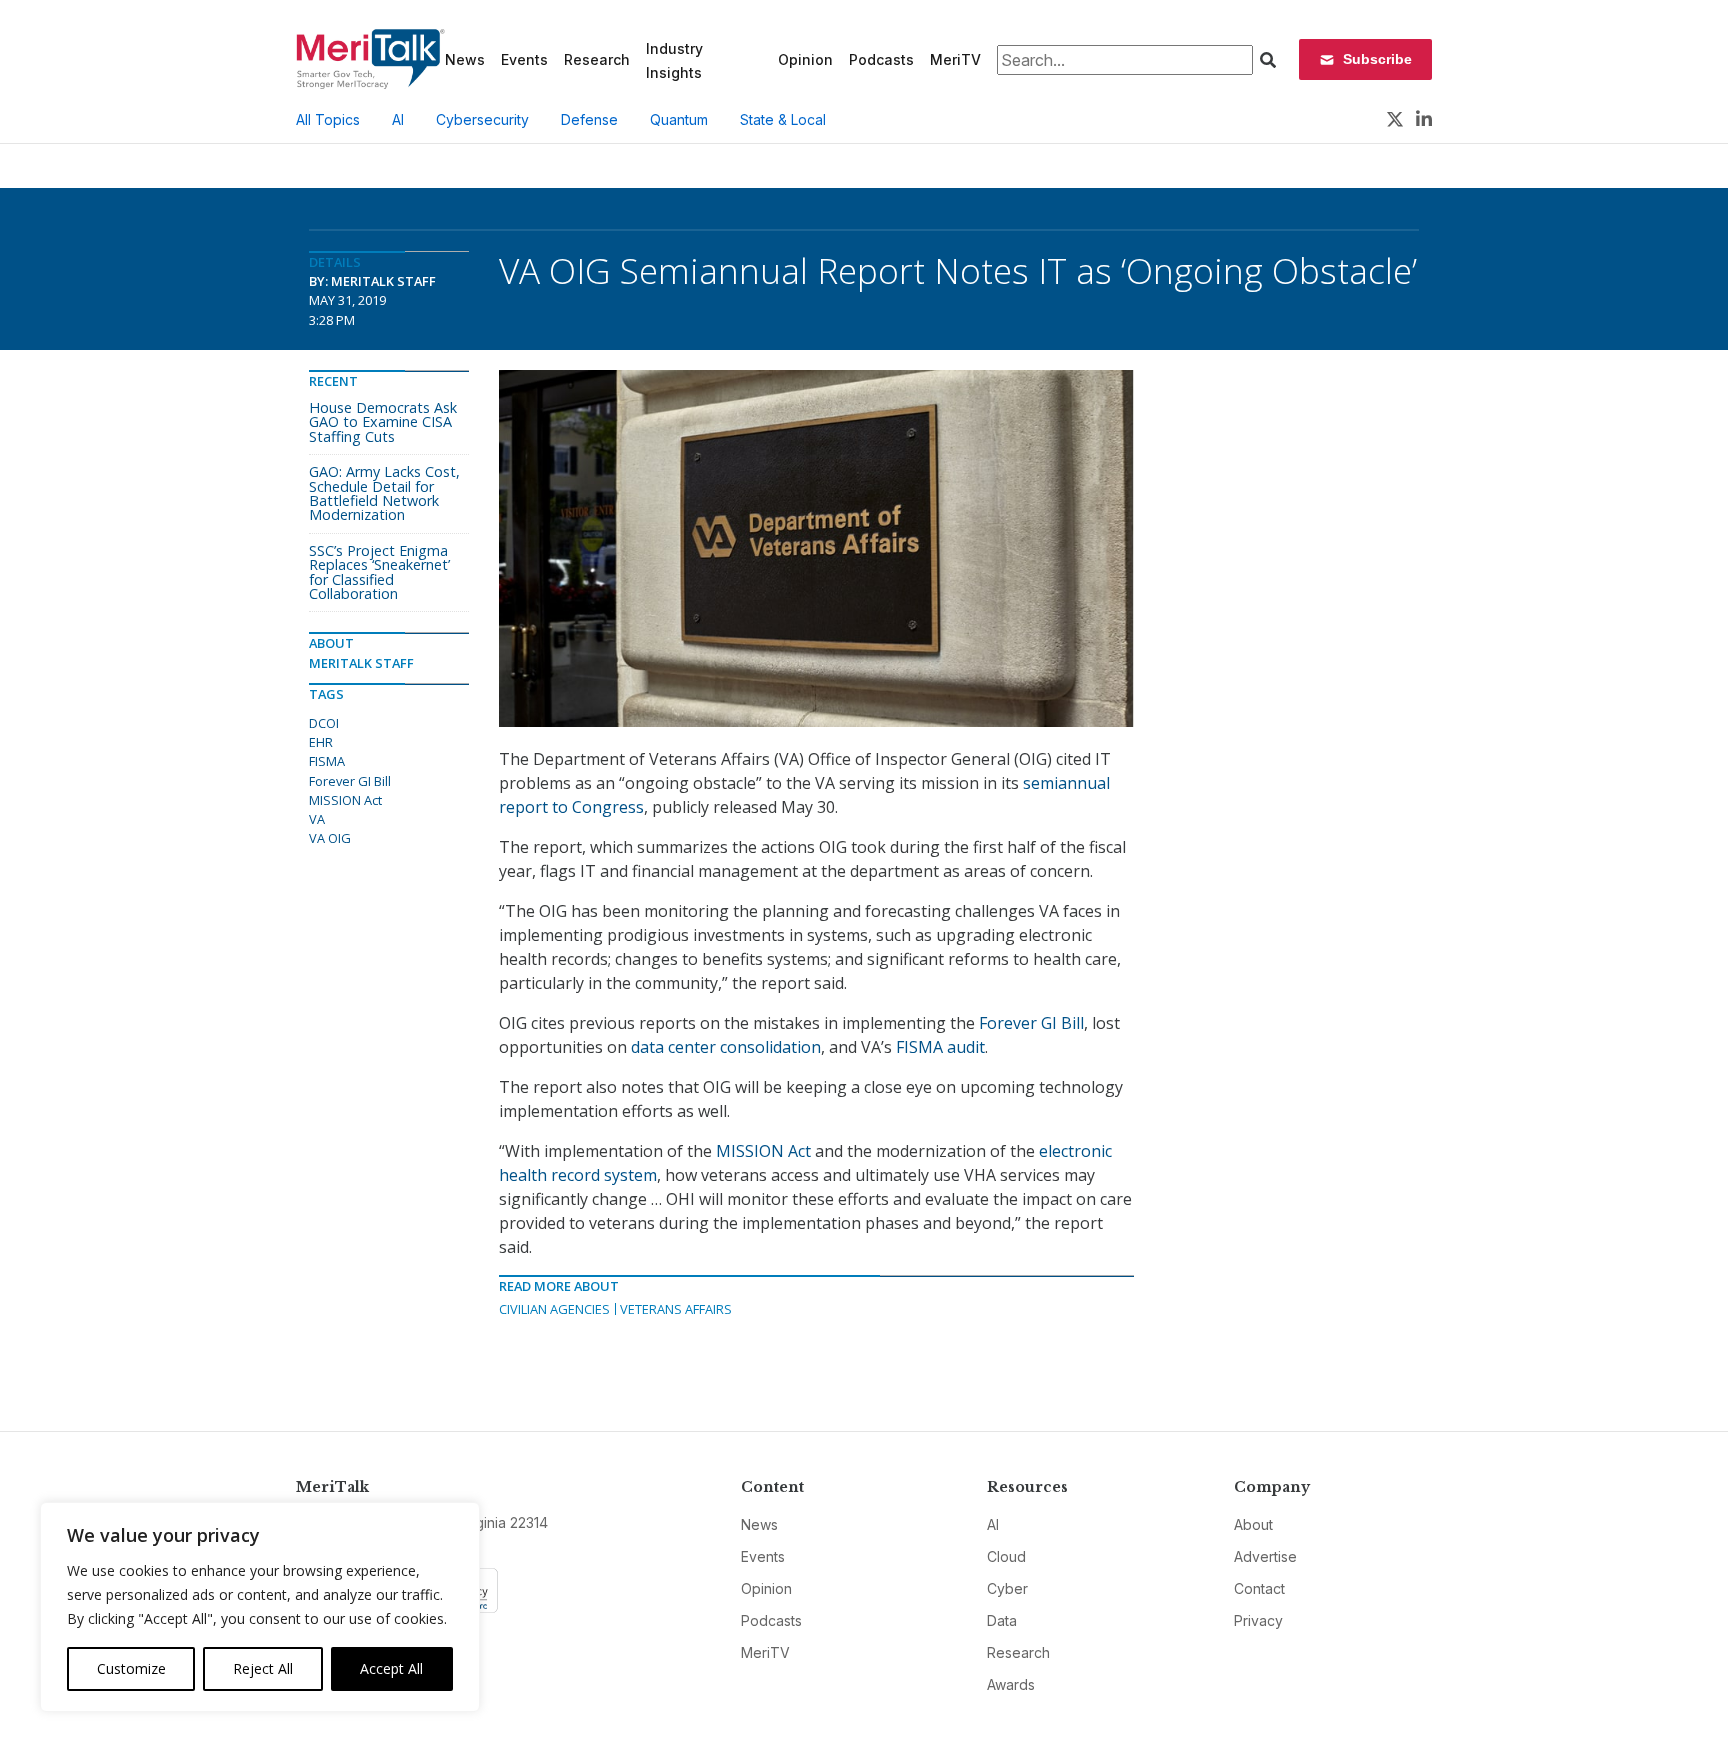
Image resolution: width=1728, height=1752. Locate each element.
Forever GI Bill (1031, 1023)
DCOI (324, 723)
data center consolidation (726, 1047)
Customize (131, 1668)
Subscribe (1377, 59)
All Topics (328, 119)
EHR (321, 742)
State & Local (783, 119)
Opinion (805, 59)
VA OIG (330, 838)
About (1253, 1524)
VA (317, 819)
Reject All (263, 1668)
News (465, 59)
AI (398, 119)
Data (1002, 1620)
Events (524, 59)
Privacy (1258, 1620)
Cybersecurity (482, 119)
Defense (589, 119)
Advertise (1265, 1556)
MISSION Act (763, 1151)
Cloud (1006, 1556)
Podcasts (881, 59)
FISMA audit (940, 1047)
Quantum (679, 119)
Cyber (1007, 1588)
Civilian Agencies (554, 1309)
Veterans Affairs (676, 1309)
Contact (1259, 1588)
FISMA (327, 761)
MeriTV (955, 59)
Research (597, 59)
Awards (1011, 1684)
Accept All (391, 1668)
